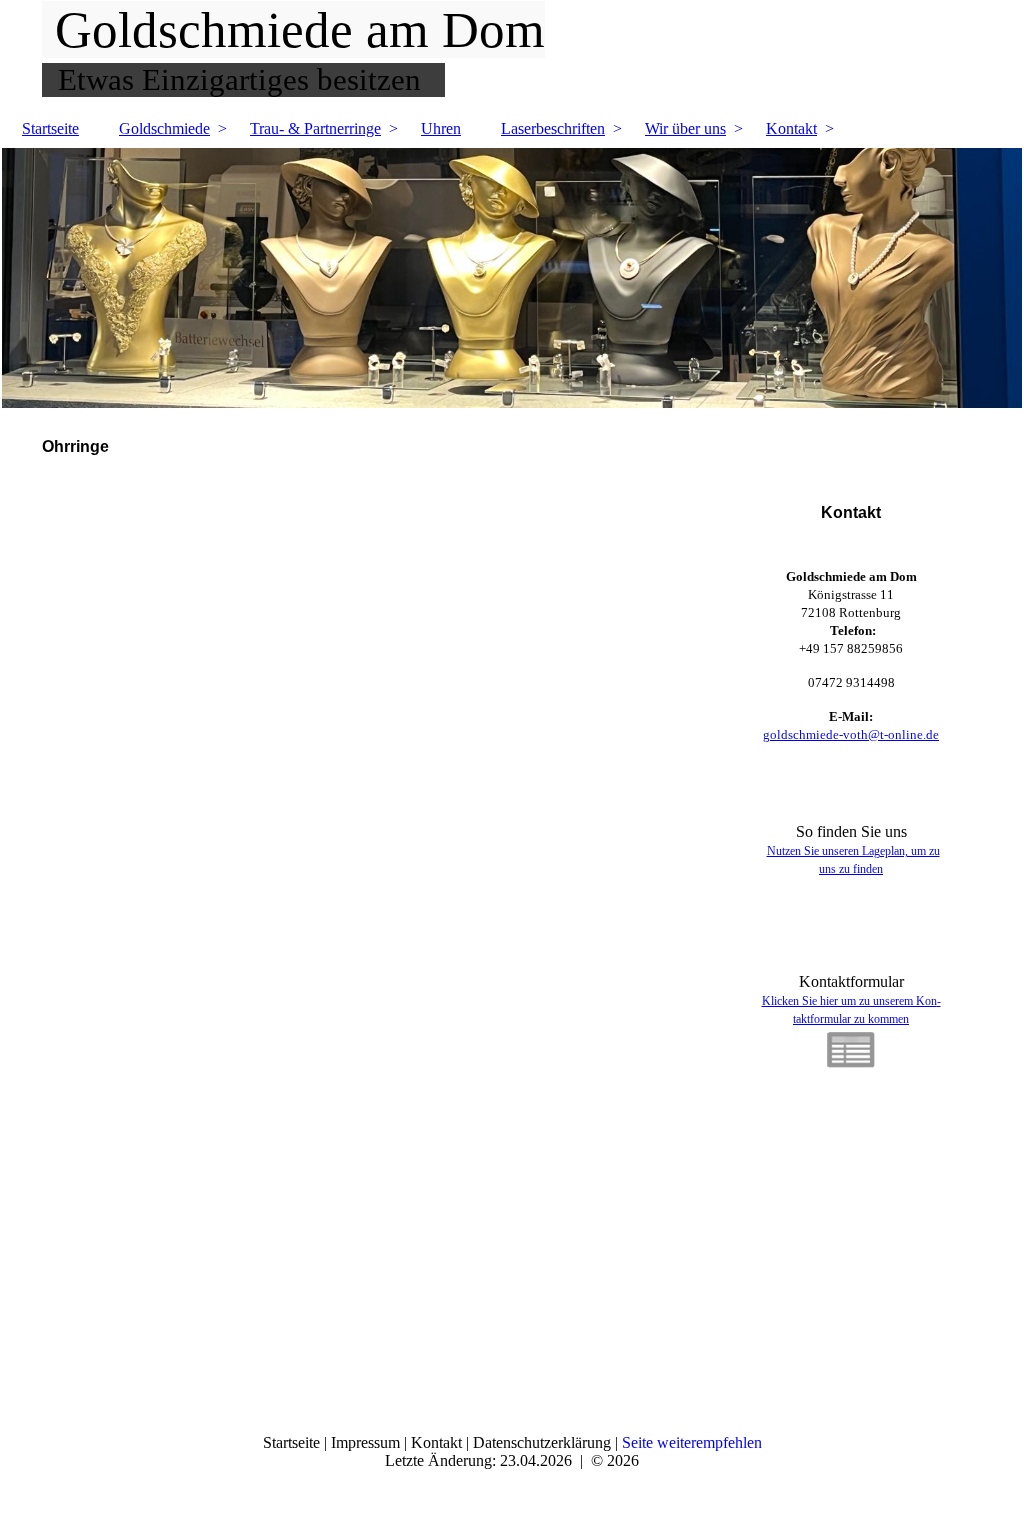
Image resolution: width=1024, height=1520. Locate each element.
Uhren (441, 128)
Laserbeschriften (553, 128)
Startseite (50, 128)
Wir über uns (685, 128)
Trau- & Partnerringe (315, 128)
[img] (512, 278)
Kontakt (791, 128)
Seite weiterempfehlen (692, 1442)
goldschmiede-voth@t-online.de (851, 734)
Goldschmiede (164, 128)
